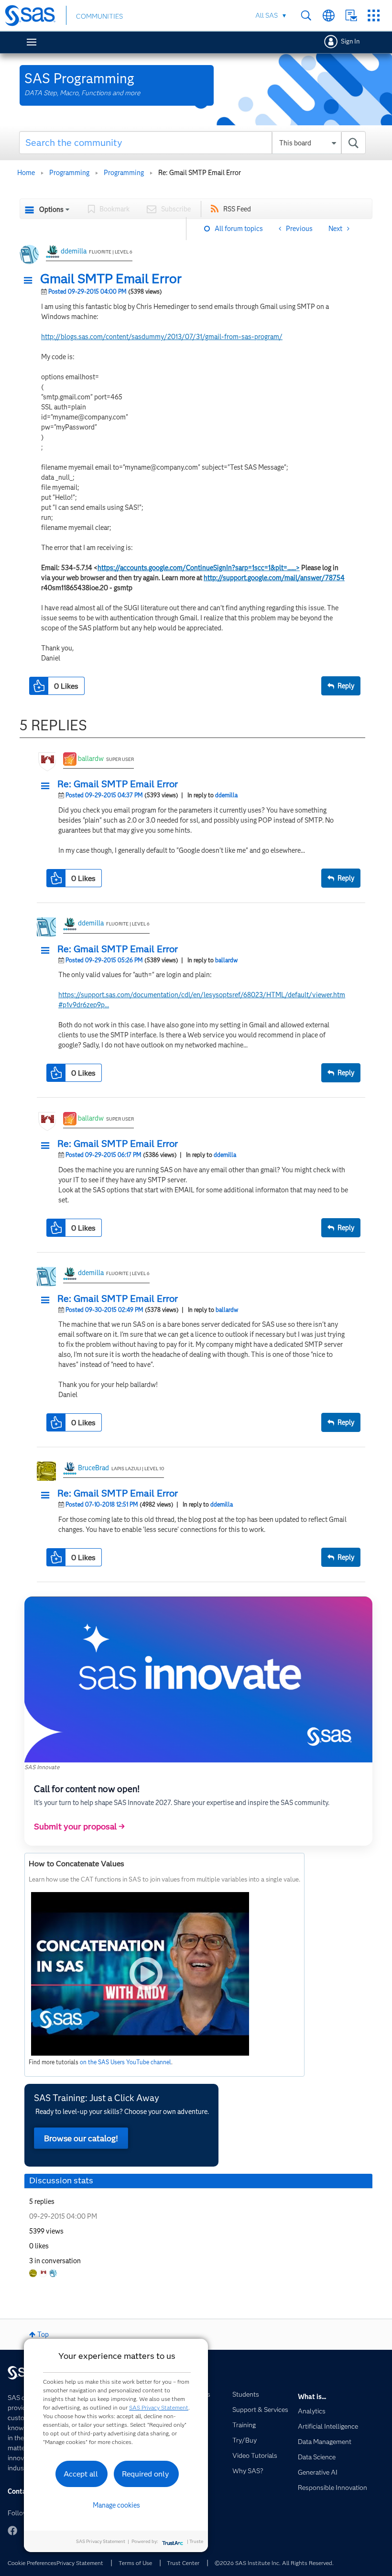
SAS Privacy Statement (159, 2407)
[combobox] (192, 143)
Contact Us (351, 16)
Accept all (81, 2474)
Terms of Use (135, 2563)
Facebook (12, 2531)
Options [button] (51, 209)
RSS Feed (237, 209)
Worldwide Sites (329, 16)
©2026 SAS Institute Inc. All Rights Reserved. (274, 2563)
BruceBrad (93, 1468)
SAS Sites (374, 16)
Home (26, 173)
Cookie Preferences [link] (32, 2563)
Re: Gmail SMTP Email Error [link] (200, 173)
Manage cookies (116, 2505)
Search (306, 16)
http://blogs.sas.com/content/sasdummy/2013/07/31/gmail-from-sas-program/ (162, 337)
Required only (146, 2474)
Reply (346, 686)
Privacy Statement (80, 2563)
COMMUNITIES (99, 16)
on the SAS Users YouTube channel (125, 2062)
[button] (31, 281)
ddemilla (74, 251)
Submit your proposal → (79, 1827)
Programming (69, 173)
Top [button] (43, 2334)
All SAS (267, 15)
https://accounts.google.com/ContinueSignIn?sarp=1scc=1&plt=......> (199, 568)
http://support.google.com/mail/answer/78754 (274, 578)
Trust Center (183, 2563)
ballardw (91, 759)
